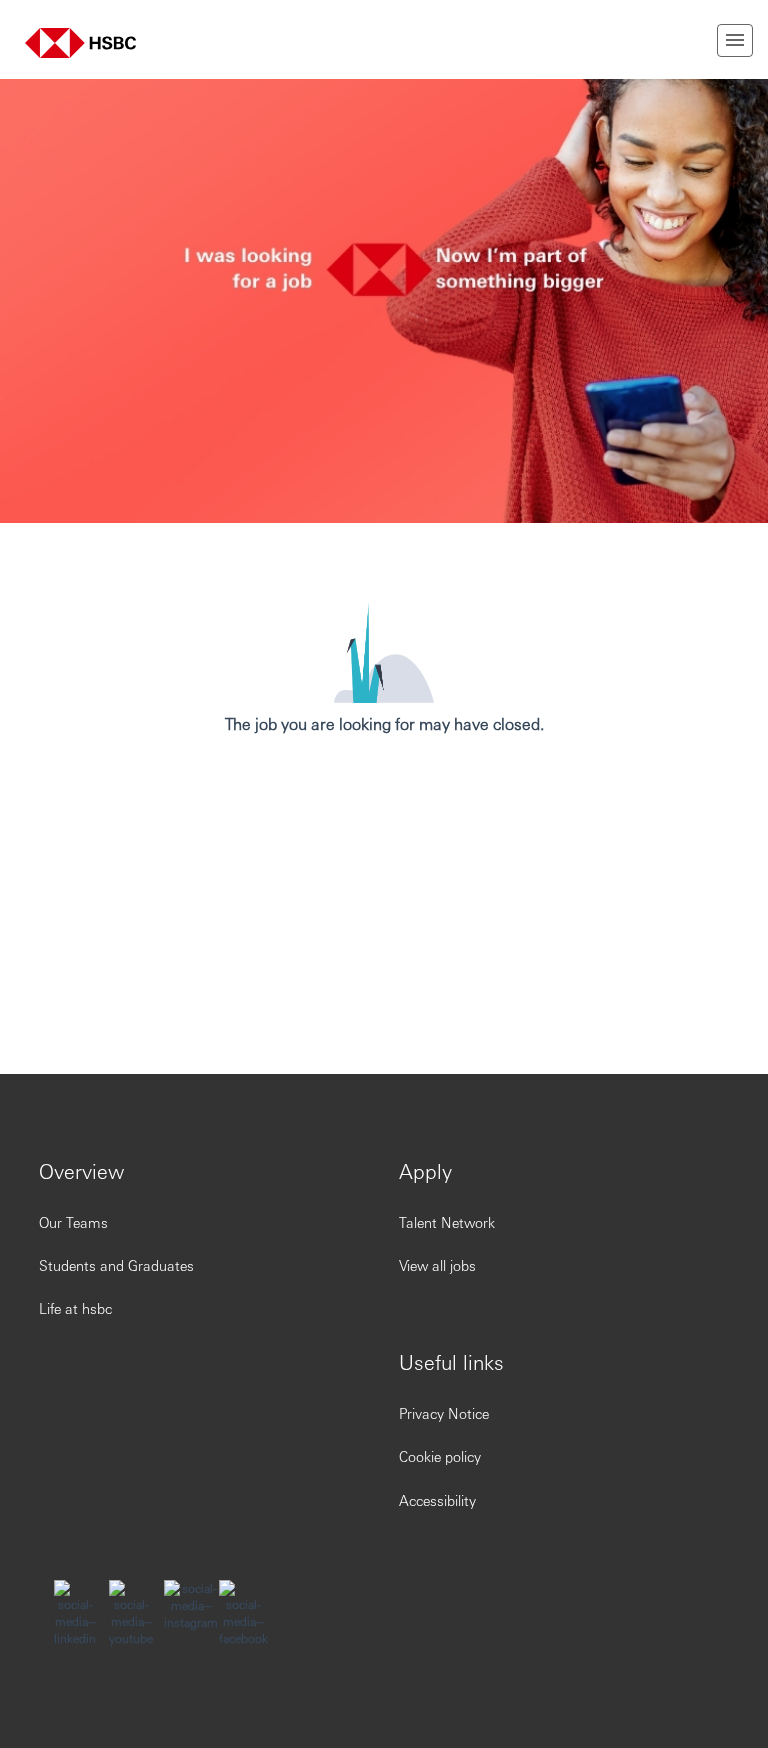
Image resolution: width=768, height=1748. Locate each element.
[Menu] (735, 40)
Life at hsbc (75, 1308)
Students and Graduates (116, 1265)
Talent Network (447, 1222)
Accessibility (437, 1500)
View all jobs (437, 1265)
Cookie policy (440, 1456)
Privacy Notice (444, 1413)
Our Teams (73, 1222)
